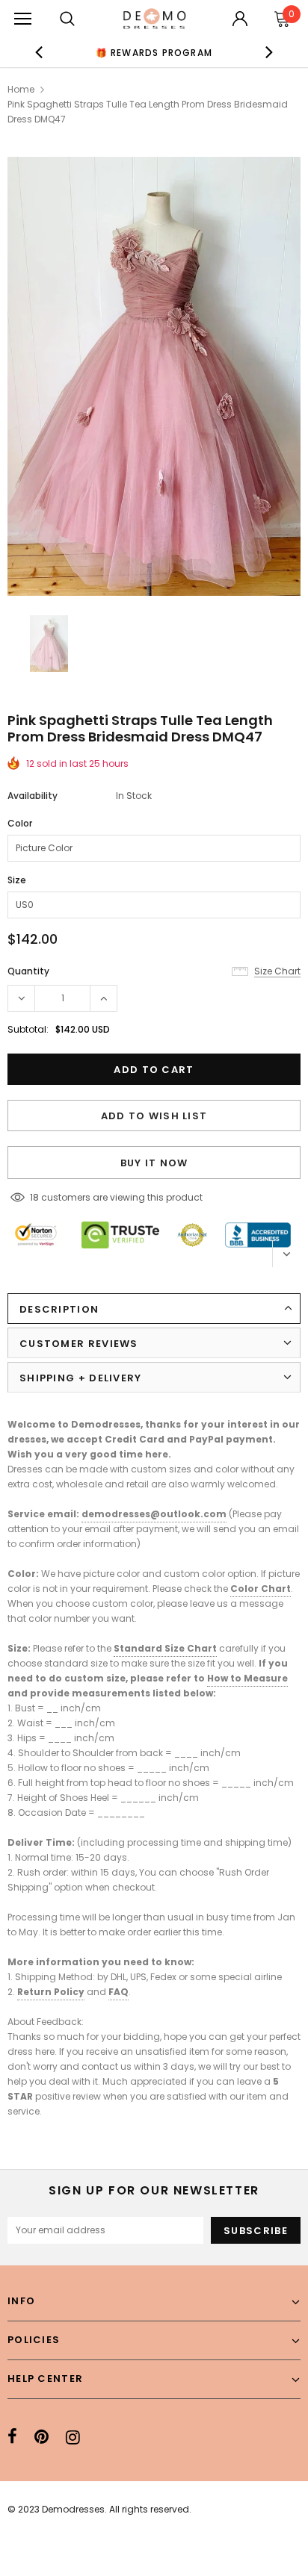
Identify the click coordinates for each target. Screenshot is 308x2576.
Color (20, 823)
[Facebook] (12, 2437)
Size (17, 880)
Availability (33, 796)
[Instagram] (73, 2437)
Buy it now (154, 1163)
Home (21, 89)
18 (34, 1197)
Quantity (28, 971)
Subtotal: (28, 1029)
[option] (154, 52)
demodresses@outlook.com (154, 1514)
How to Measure (247, 1678)
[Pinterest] (41, 2437)
